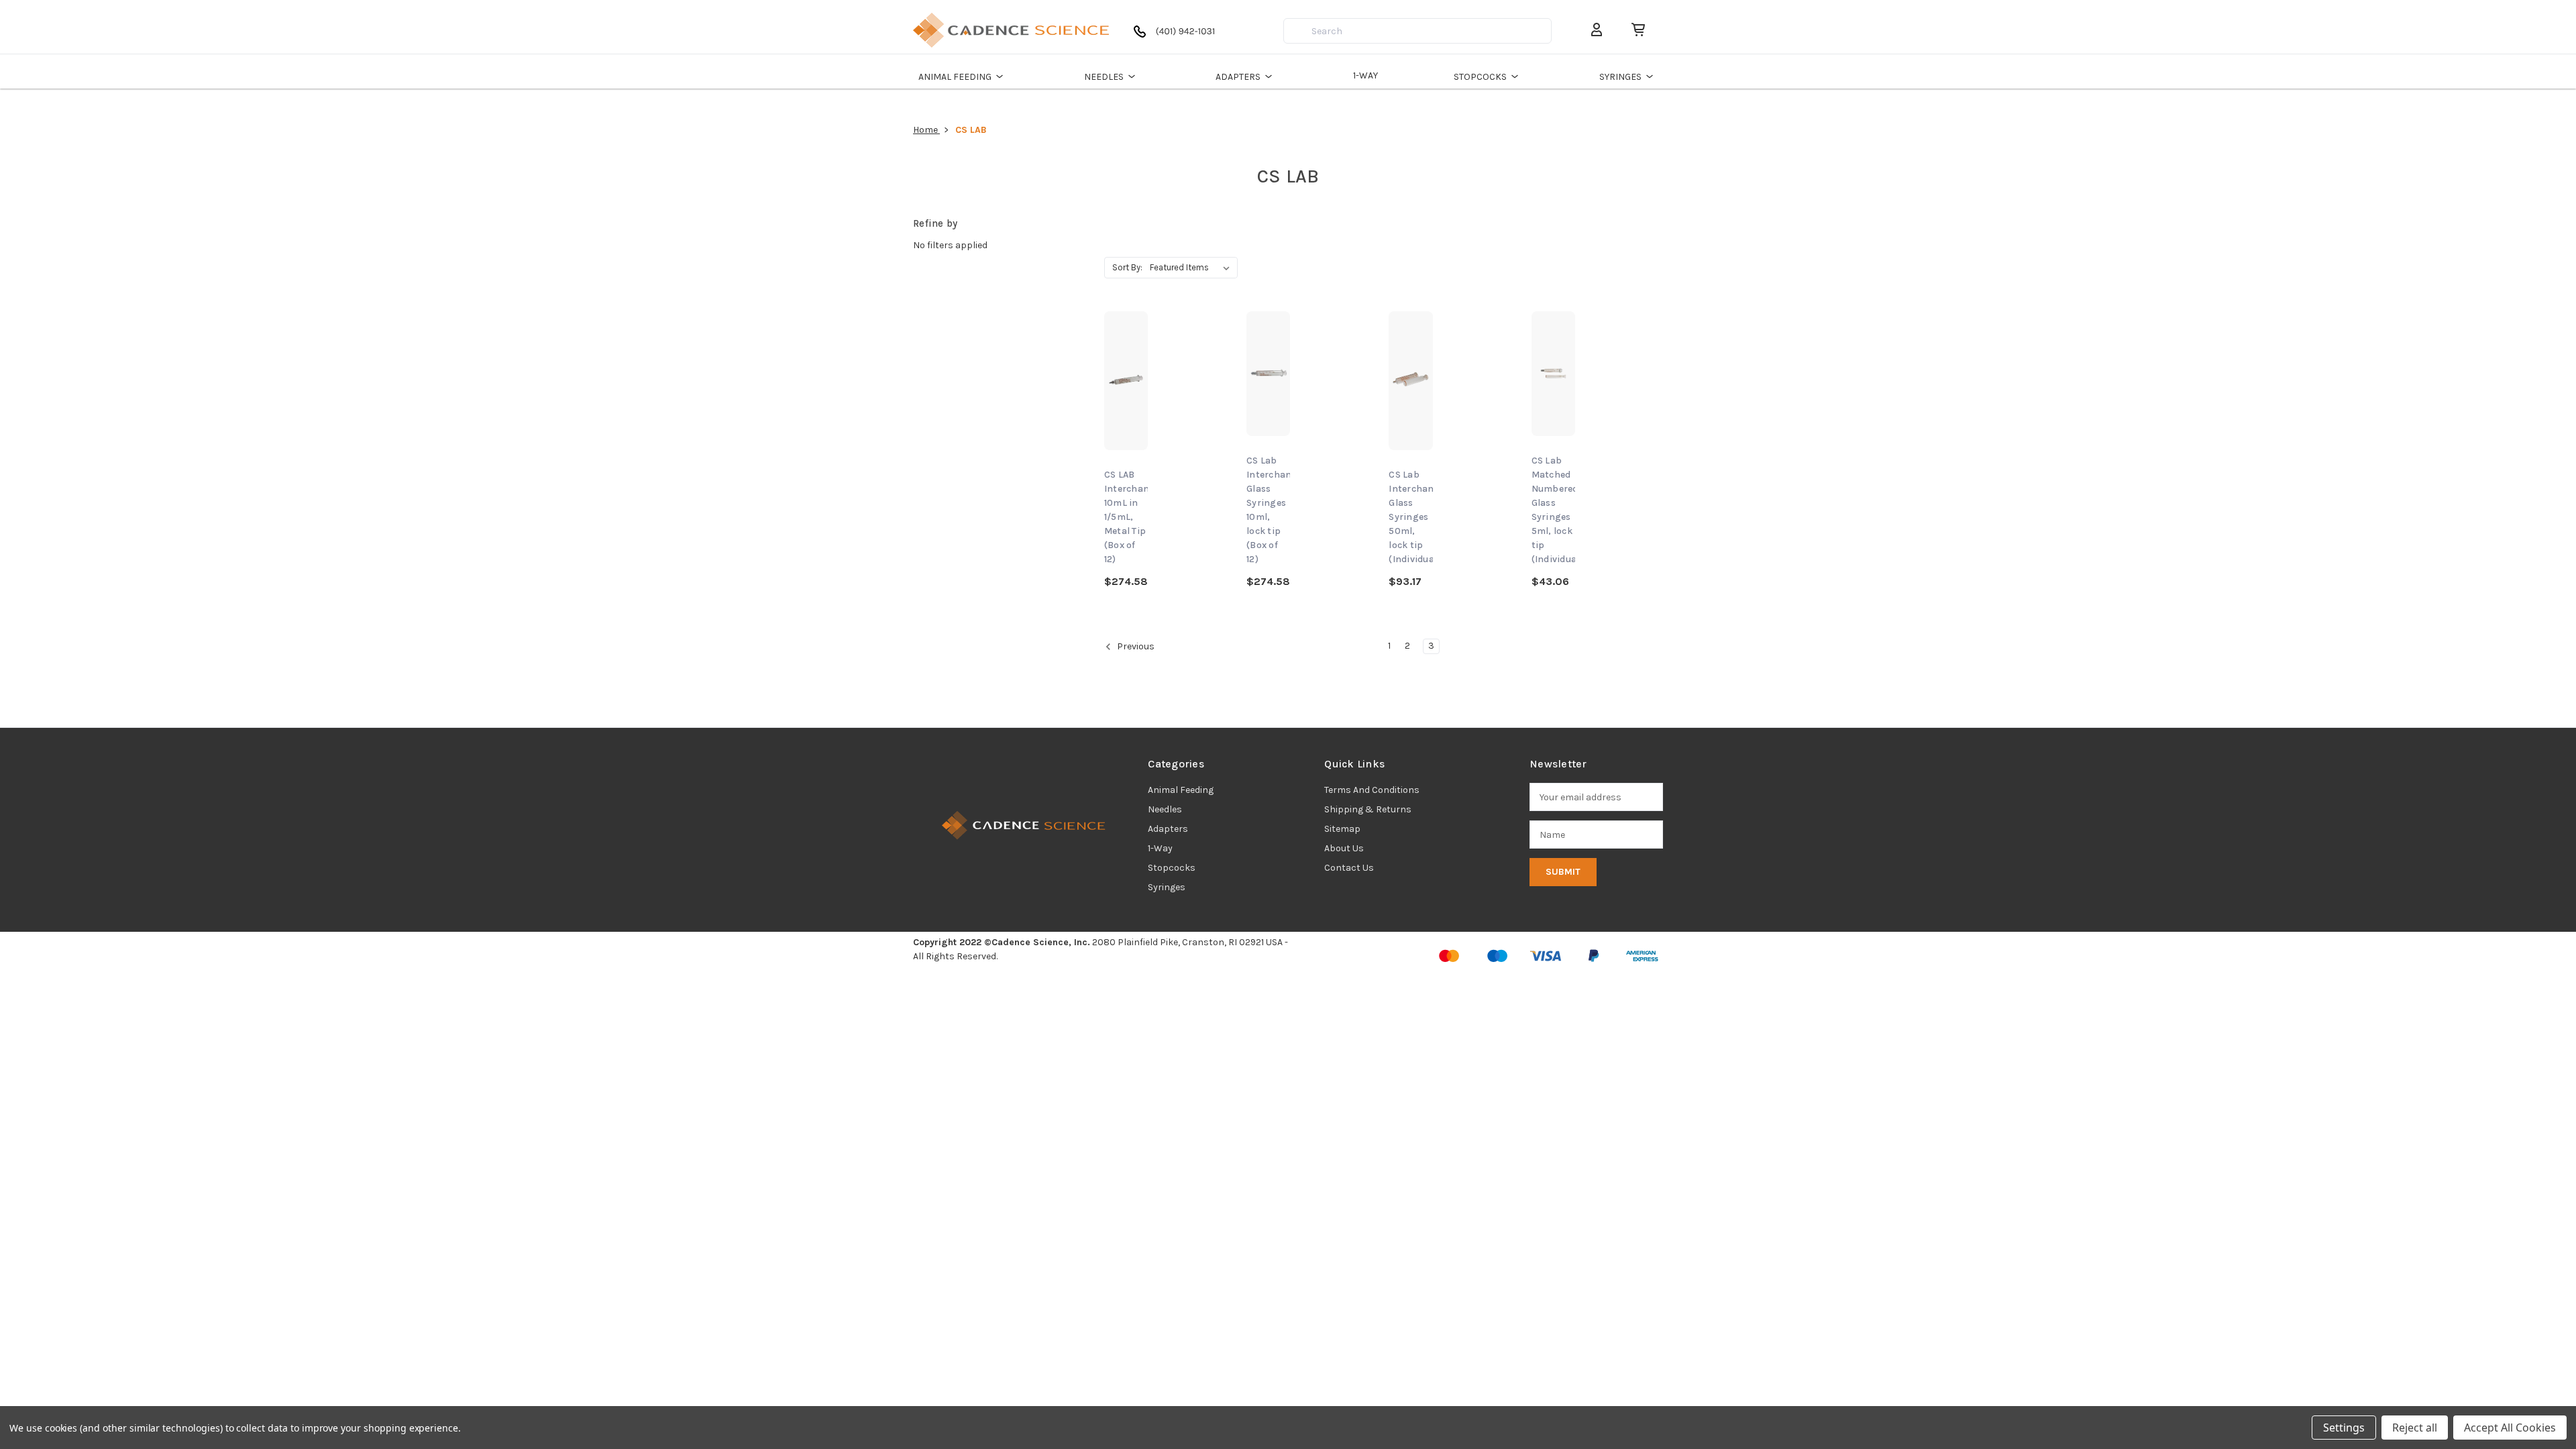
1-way (1160, 848)
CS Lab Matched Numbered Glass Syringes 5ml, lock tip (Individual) (1553, 510)
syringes (1167, 887)
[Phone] (1177, 37)
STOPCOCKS (1480, 77)
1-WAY (1365, 75)
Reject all (2415, 1428)
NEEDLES (1104, 77)
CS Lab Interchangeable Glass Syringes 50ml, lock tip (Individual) (1410, 517)
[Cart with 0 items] (1633, 30)
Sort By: (1127, 267)
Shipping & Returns (1368, 809)
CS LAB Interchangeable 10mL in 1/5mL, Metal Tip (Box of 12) (1126, 517)
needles (1165, 809)
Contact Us (1349, 868)
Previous (1135, 647)
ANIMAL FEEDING (955, 77)
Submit (1563, 872)
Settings (2344, 1428)
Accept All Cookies (2510, 1428)
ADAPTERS (1238, 77)
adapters (1168, 829)
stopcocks (1172, 868)
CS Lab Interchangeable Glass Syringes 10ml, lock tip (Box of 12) (1268, 510)
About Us (1344, 848)
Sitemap (1342, 829)
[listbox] (1192, 268)
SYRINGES (1620, 77)
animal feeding (1181, 790)
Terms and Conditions (1372, 790)
